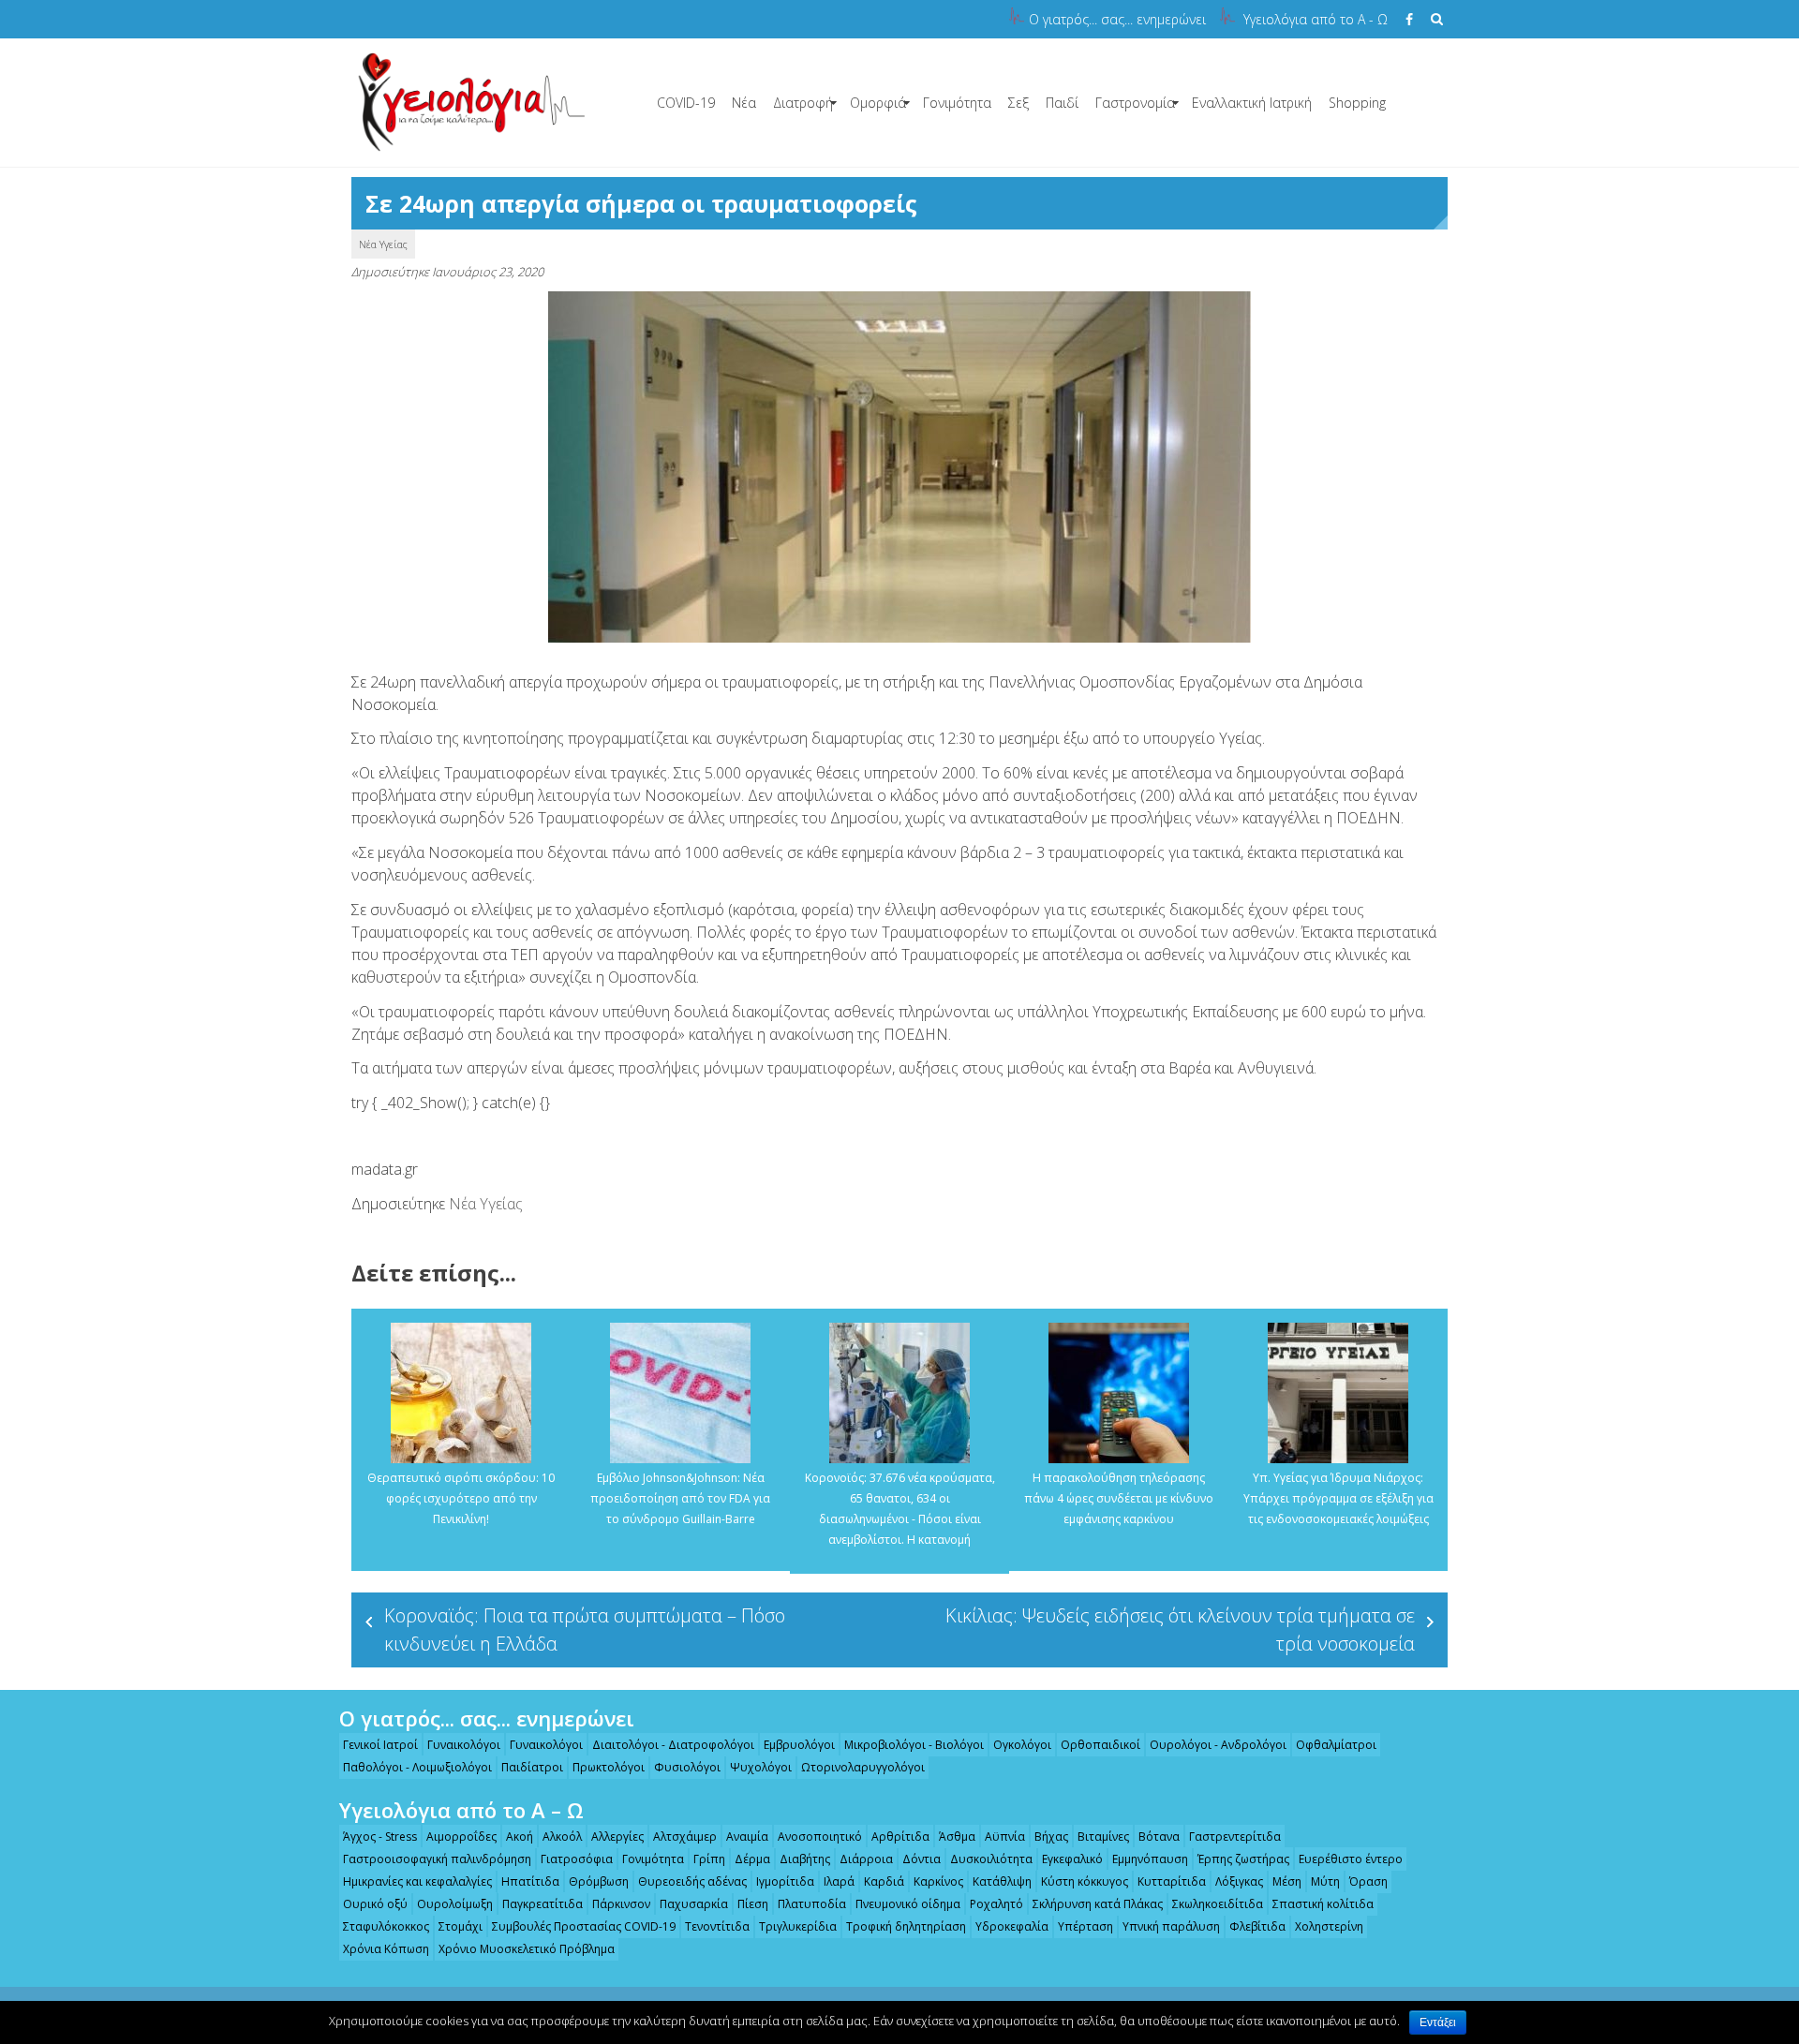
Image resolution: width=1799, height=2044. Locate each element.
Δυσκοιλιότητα (991, 1859)
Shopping (1357, 103)
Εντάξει (1438, 2022)
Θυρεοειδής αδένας (692, 1881)
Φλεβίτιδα (1257, 1926)
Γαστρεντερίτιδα (1235, 1837)
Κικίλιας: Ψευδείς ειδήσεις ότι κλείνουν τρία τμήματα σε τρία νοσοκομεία (1180, 1629)
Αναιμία (747, 1837)
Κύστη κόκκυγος (1085, 1881)
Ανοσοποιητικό (820, 1837)
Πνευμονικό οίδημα (908, 1904)
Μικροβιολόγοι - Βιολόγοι (914, 1745)
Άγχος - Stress (380, 1837)
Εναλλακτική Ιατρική (1252, 103)
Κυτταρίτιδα (1172, 1881)
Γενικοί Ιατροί (380, 1745)
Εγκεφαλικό (1072, 1859)
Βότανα (1159, 1837)
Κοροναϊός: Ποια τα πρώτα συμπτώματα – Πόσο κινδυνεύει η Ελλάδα (585, 1629)
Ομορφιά (878, 103)
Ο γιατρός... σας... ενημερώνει (1117, 19)
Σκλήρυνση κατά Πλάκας (1098, 1904)
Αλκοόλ (562, 1837)
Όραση (1368, 1881)
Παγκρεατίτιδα (543, 1904)
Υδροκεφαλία (1012, 1926)
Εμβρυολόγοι (799, 1745)
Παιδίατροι (532, 1767)
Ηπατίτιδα (530, 1881)
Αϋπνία (1005, 1837)
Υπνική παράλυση (1171, 1926)
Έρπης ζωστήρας (1243, 1859)
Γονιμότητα (957, 103)
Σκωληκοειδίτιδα (1218, 1904)
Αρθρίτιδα (900, 1837)
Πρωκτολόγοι (609, 1767)
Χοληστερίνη (1329, 1926)
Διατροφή (803, 103)
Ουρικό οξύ (375, 1904)
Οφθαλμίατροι (1336, 1745)
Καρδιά (884, 1881)
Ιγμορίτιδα (785, 1881)
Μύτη (1325, 1881)
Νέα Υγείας (383, 244)
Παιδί (1062, 103)
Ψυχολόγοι (761, 1767)
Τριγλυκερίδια (798, 1926)
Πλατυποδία (812, 1904)
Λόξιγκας (1239, 1881)
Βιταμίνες (1103, 1837)
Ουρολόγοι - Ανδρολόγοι (1218, 1745)
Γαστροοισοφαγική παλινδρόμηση (437, 1859)
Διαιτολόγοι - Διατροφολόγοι (673, 1745)
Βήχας (1051, 1837)
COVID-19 (686, 103)
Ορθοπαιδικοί (1100, 1745)
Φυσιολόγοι (687, 1767)
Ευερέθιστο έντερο (1351, 1859)
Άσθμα (957, 1837)
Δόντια (922, 1859)
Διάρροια (866, 1859)
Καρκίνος (938, 1881)
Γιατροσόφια (577, 1859)
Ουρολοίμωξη (455, 1904)
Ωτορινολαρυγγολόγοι (863, 1767)
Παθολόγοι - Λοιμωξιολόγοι (417, 1767)
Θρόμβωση (599, 1881)
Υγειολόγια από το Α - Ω (1316, 19)
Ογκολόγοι (1022, 1745)
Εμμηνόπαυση (1150, 1859)
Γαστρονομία (1135, 103)
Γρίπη (709, 1859)
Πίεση (753, 1904)
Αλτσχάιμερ (685, 1837)
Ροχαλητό (996, 1904)
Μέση (1287, 1881)
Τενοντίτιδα (717, 1926)
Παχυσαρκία (694, 1904)
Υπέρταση (1085, 1926)
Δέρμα (752, 1859)
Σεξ (1018, 103)
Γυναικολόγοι (464, 1745)
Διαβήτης (805, 1859)
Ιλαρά (839, 1881)
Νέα (744, 103)
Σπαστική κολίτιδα (1323, 1904)
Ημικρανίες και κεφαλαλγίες (417, 1881)
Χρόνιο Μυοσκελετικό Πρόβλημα (527, 1949)
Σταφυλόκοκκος (386, 1926)
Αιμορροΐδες (461, 1837)
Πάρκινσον (621, 1904)
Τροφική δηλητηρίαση (906, 1926)
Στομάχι (461, 1926)
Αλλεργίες (617, 1837)
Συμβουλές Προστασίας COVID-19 (584, 1926)
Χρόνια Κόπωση (386, 1949)
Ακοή (520, 1837)
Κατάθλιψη (1002, 1881)
